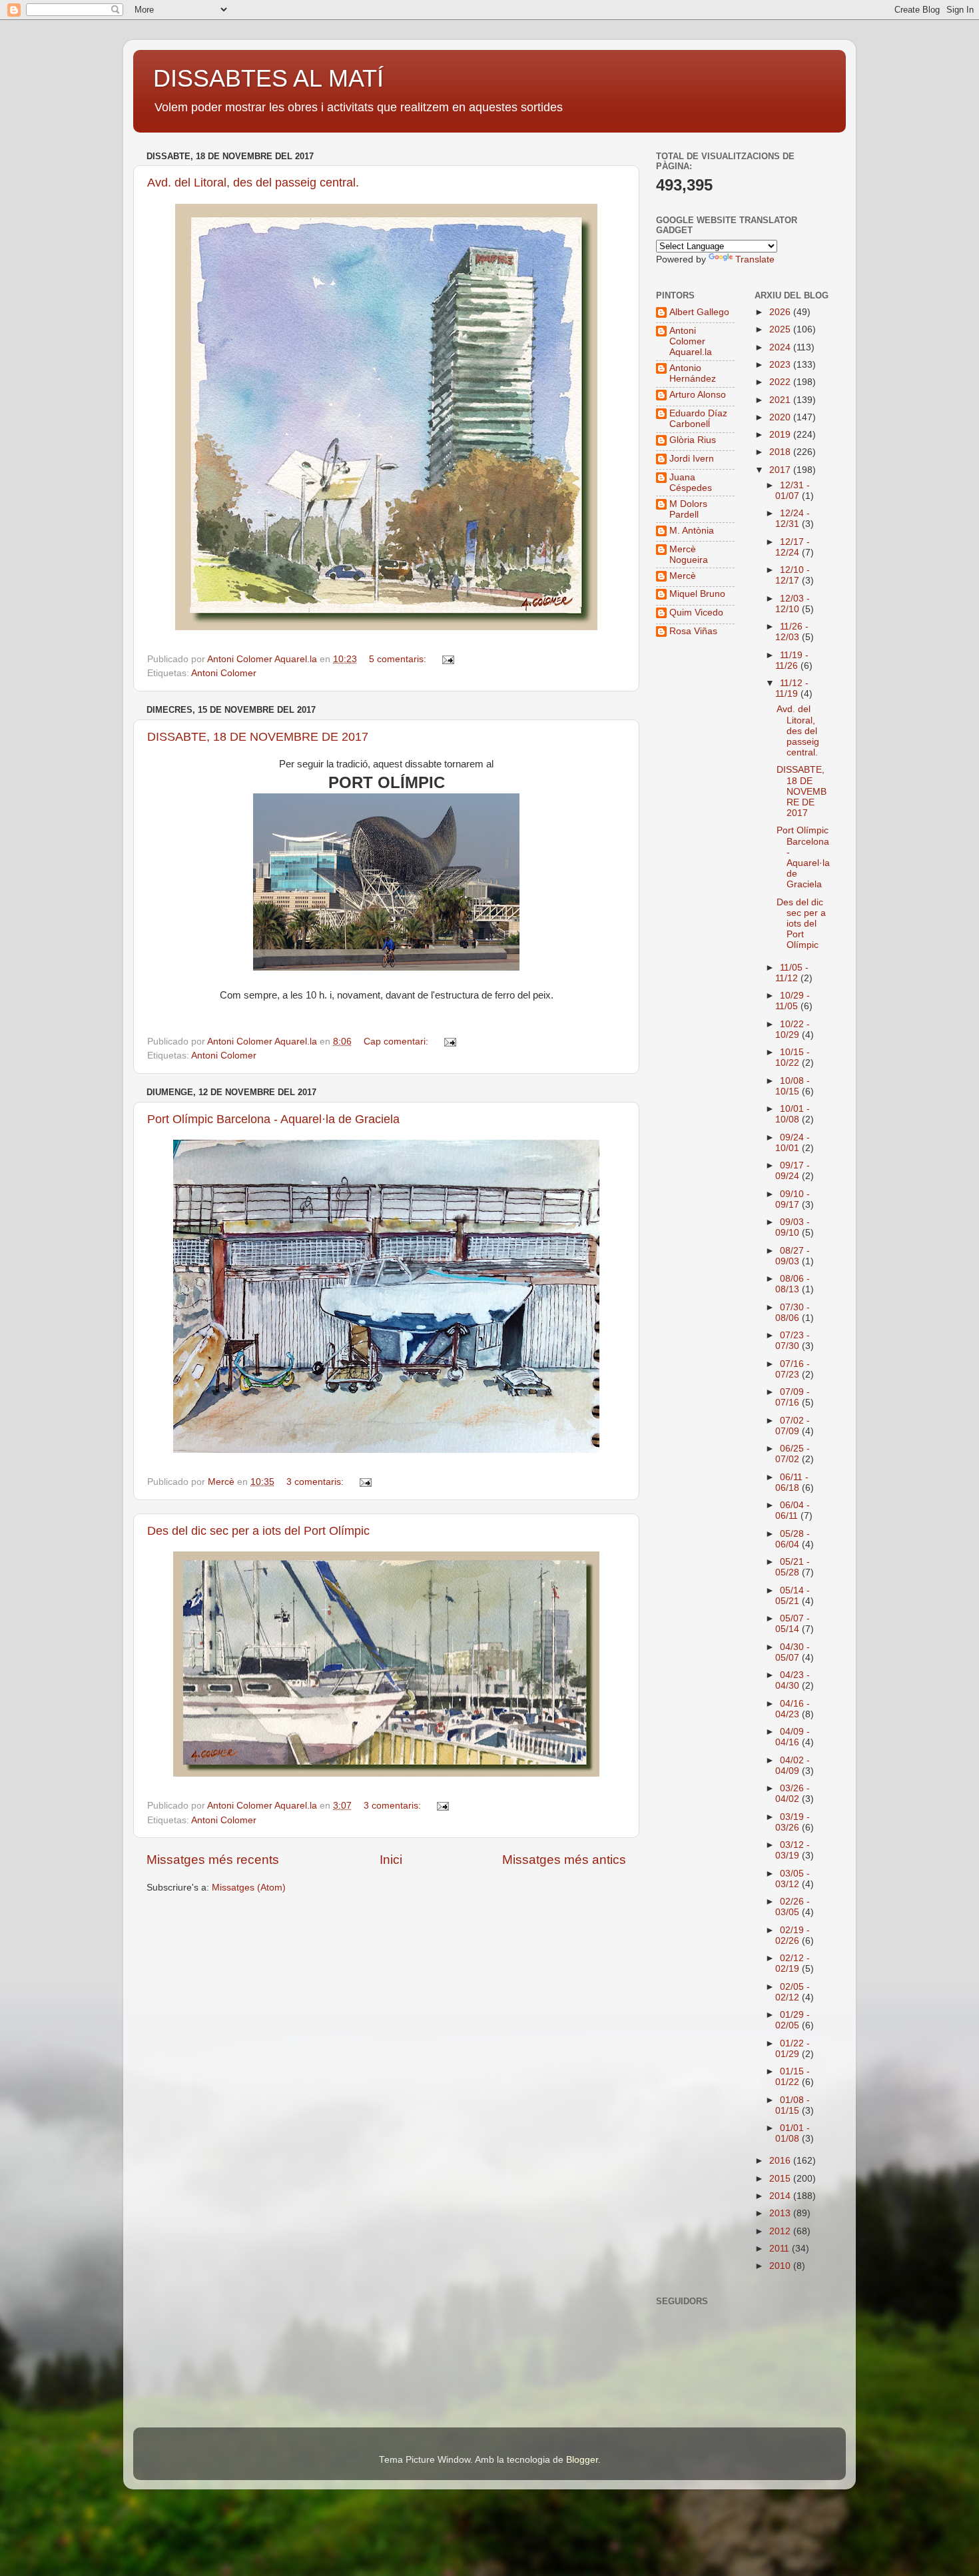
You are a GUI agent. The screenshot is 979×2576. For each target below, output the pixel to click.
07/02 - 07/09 (793, 1426)
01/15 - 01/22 (793, 2077)
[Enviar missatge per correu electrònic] (447, 659)
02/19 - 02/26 (793, 1935)
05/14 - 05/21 (793, 1596)
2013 (781, 2213)
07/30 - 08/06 (793, 1313)
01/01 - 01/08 (793, 2133)
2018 (781, 452)
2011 (781, 2249)
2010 (781, 2266)
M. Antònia (692, 531)
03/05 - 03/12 (793, 1879)
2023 (781, 365)
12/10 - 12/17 (793, 575)
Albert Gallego (699, 312)
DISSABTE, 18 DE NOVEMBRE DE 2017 (258, 737)
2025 (781, 329)
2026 (781, 312)
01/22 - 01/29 (793, 2049)
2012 (781, 2231)
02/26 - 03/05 (793, 1907)
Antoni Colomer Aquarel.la (691, 341)
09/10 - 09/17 (793, 1199)
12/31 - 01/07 (793, 491)
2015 (781, 2179)
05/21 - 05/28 (793, 1567)
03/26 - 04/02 (793, 1794)
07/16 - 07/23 (793, 1369)
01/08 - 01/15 (793, 2105)
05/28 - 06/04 (793, 1539)
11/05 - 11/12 (792, 973)
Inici (391, 1860)
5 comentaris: (399, 659)
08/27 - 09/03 (793, 1256)
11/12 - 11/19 (792, 688)
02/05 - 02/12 (793, 1992)
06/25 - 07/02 (793, 1454)
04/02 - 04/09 (793, 1766)
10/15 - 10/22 (793, 1058)
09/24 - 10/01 (793, 1143)
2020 (781, 417)
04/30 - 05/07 (793, 1652)
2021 (781, 400)
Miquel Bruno (697, 594)
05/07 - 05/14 (793, 1624)
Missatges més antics (564, 1860)
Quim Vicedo (696, 613)
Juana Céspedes (691, 483)
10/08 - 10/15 (793, 1086)
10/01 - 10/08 (793, 1114)
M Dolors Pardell (688, 509)
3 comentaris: (316, 1482)
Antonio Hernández (693, 373)
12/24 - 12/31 (793, 519)
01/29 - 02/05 (793, 2020)
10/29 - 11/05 (793, 1001)
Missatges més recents (213, 1860)
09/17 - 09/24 (793, 1171)
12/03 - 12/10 (793, 604)
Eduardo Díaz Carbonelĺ (698, 419)
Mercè (683, 576)
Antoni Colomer (224, 673)
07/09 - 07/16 (793, 1397)
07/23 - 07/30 (793, 1341)
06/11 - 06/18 (792, 1483)
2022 (781, 382)
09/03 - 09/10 (793, 1227)
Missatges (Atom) (249, 1888)
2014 (781, 2196)
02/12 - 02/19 (793, 1963)
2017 (781, 470)
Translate (755, 259)
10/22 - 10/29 (793, 1030)
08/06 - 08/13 (793, 1284)
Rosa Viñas (693, 631)
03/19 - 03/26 (793, 1822)
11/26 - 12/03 (792, 632)
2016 (781, 2161)
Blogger (582, 2460)
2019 (781, 435)
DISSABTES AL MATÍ (268, 78)
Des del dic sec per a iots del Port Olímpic (258, 1531)
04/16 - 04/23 (793, 1709)
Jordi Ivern (692, 459)
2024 (781, 347)
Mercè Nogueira (689, 555)
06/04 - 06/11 (793, 1510)
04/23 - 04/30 (793, 1680)
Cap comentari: (397, 1042)
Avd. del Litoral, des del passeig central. (253, 183)
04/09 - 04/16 (793, 1737)
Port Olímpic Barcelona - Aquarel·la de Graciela (273, 1119)
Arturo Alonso (698, 395)
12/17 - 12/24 (793, 547)
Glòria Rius (693, 440)
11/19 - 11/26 (792, 660)
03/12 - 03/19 (793, 1850)
